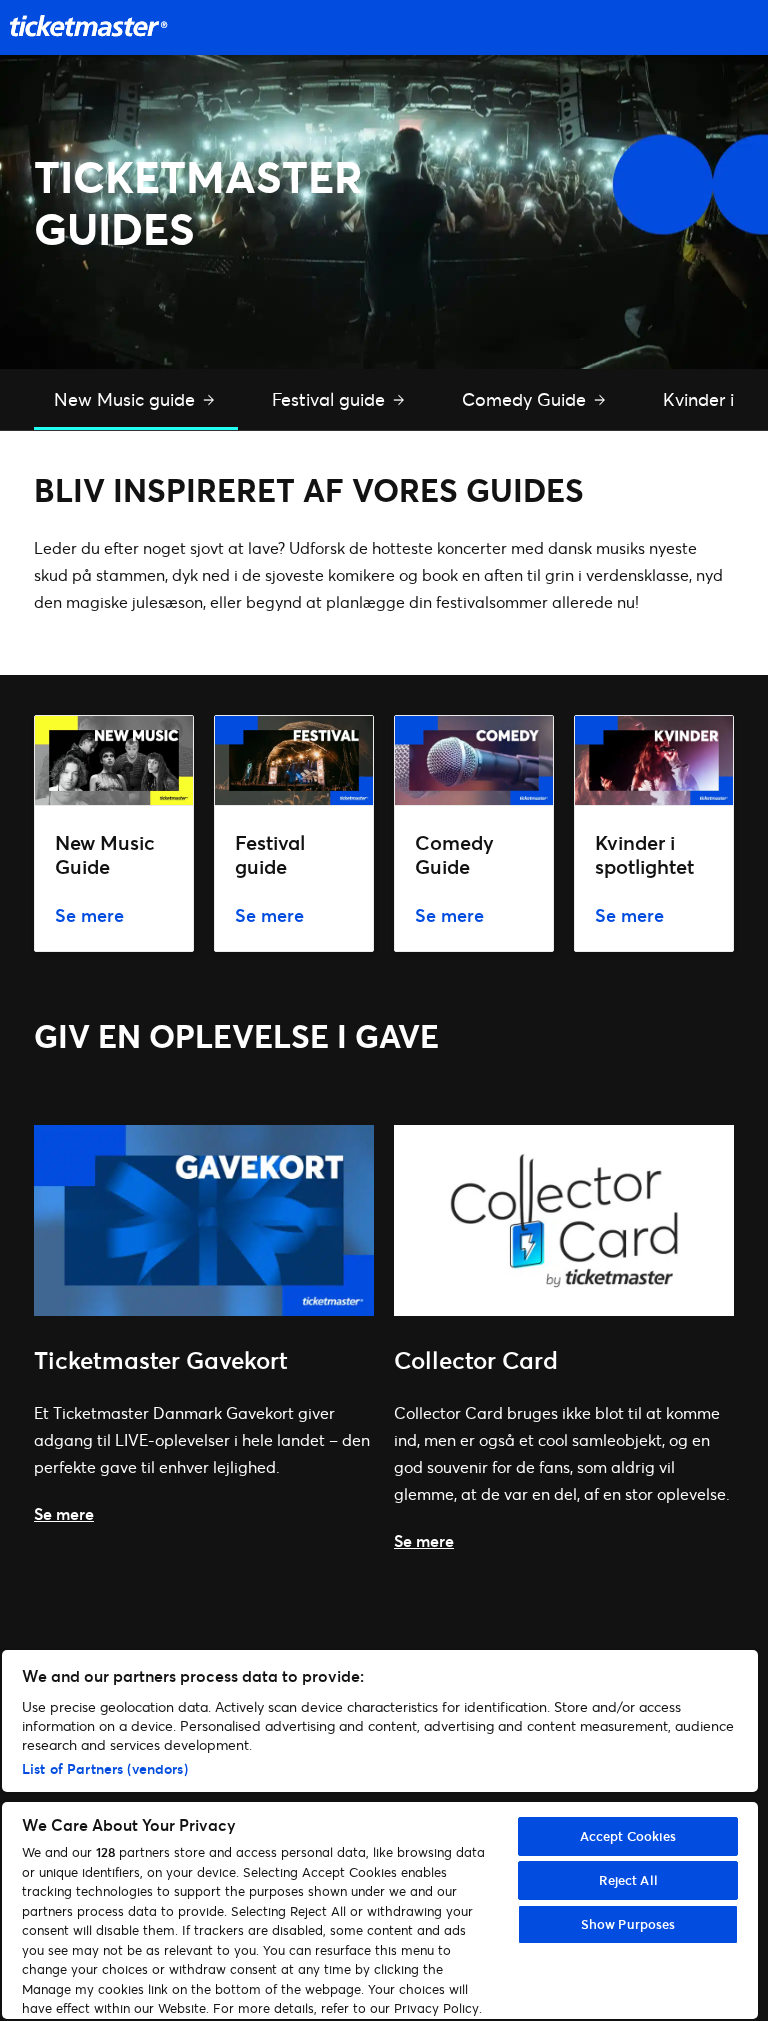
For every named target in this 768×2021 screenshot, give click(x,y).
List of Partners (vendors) (105, 1768)
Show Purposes (628, 1924)
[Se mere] (204, 1309)
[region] (380, 1834)
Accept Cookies (628, 1836)
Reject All (628, 1880)
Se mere (64, 1513)
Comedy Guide (526, 399)
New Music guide (127, 399)
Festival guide (331, 399)
